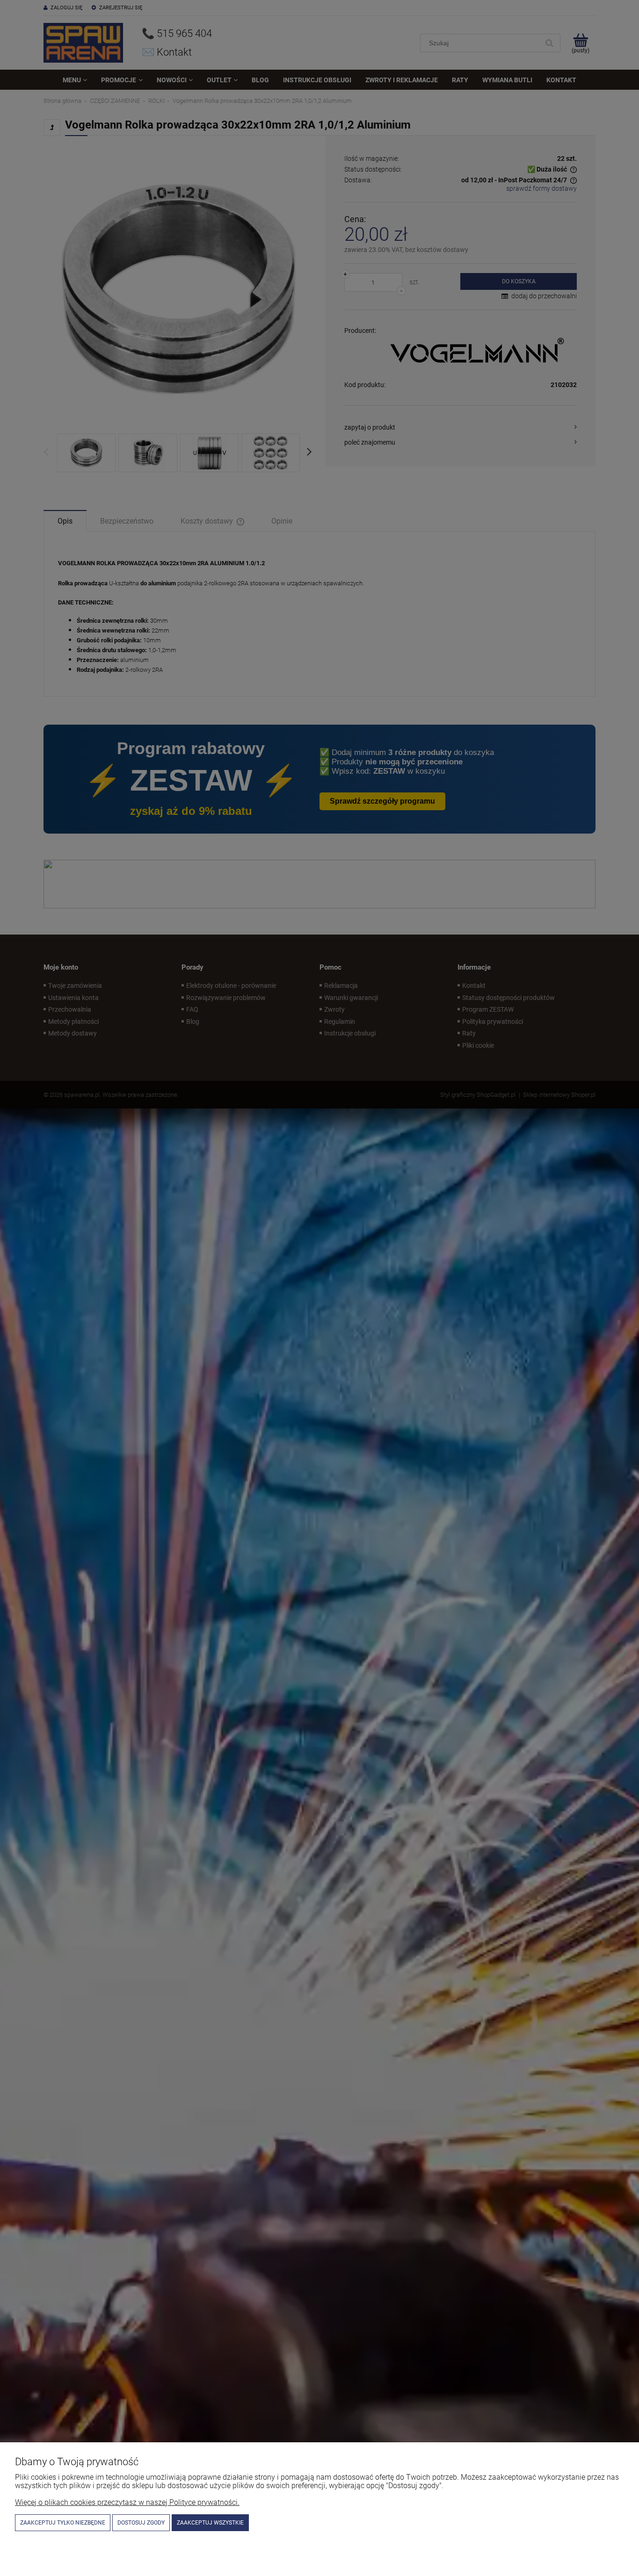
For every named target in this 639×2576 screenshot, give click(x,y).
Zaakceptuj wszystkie (210, 2523)
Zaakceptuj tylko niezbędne (63, 2523)
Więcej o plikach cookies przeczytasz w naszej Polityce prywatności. (127, 2502)
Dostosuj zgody (141, 2523)
